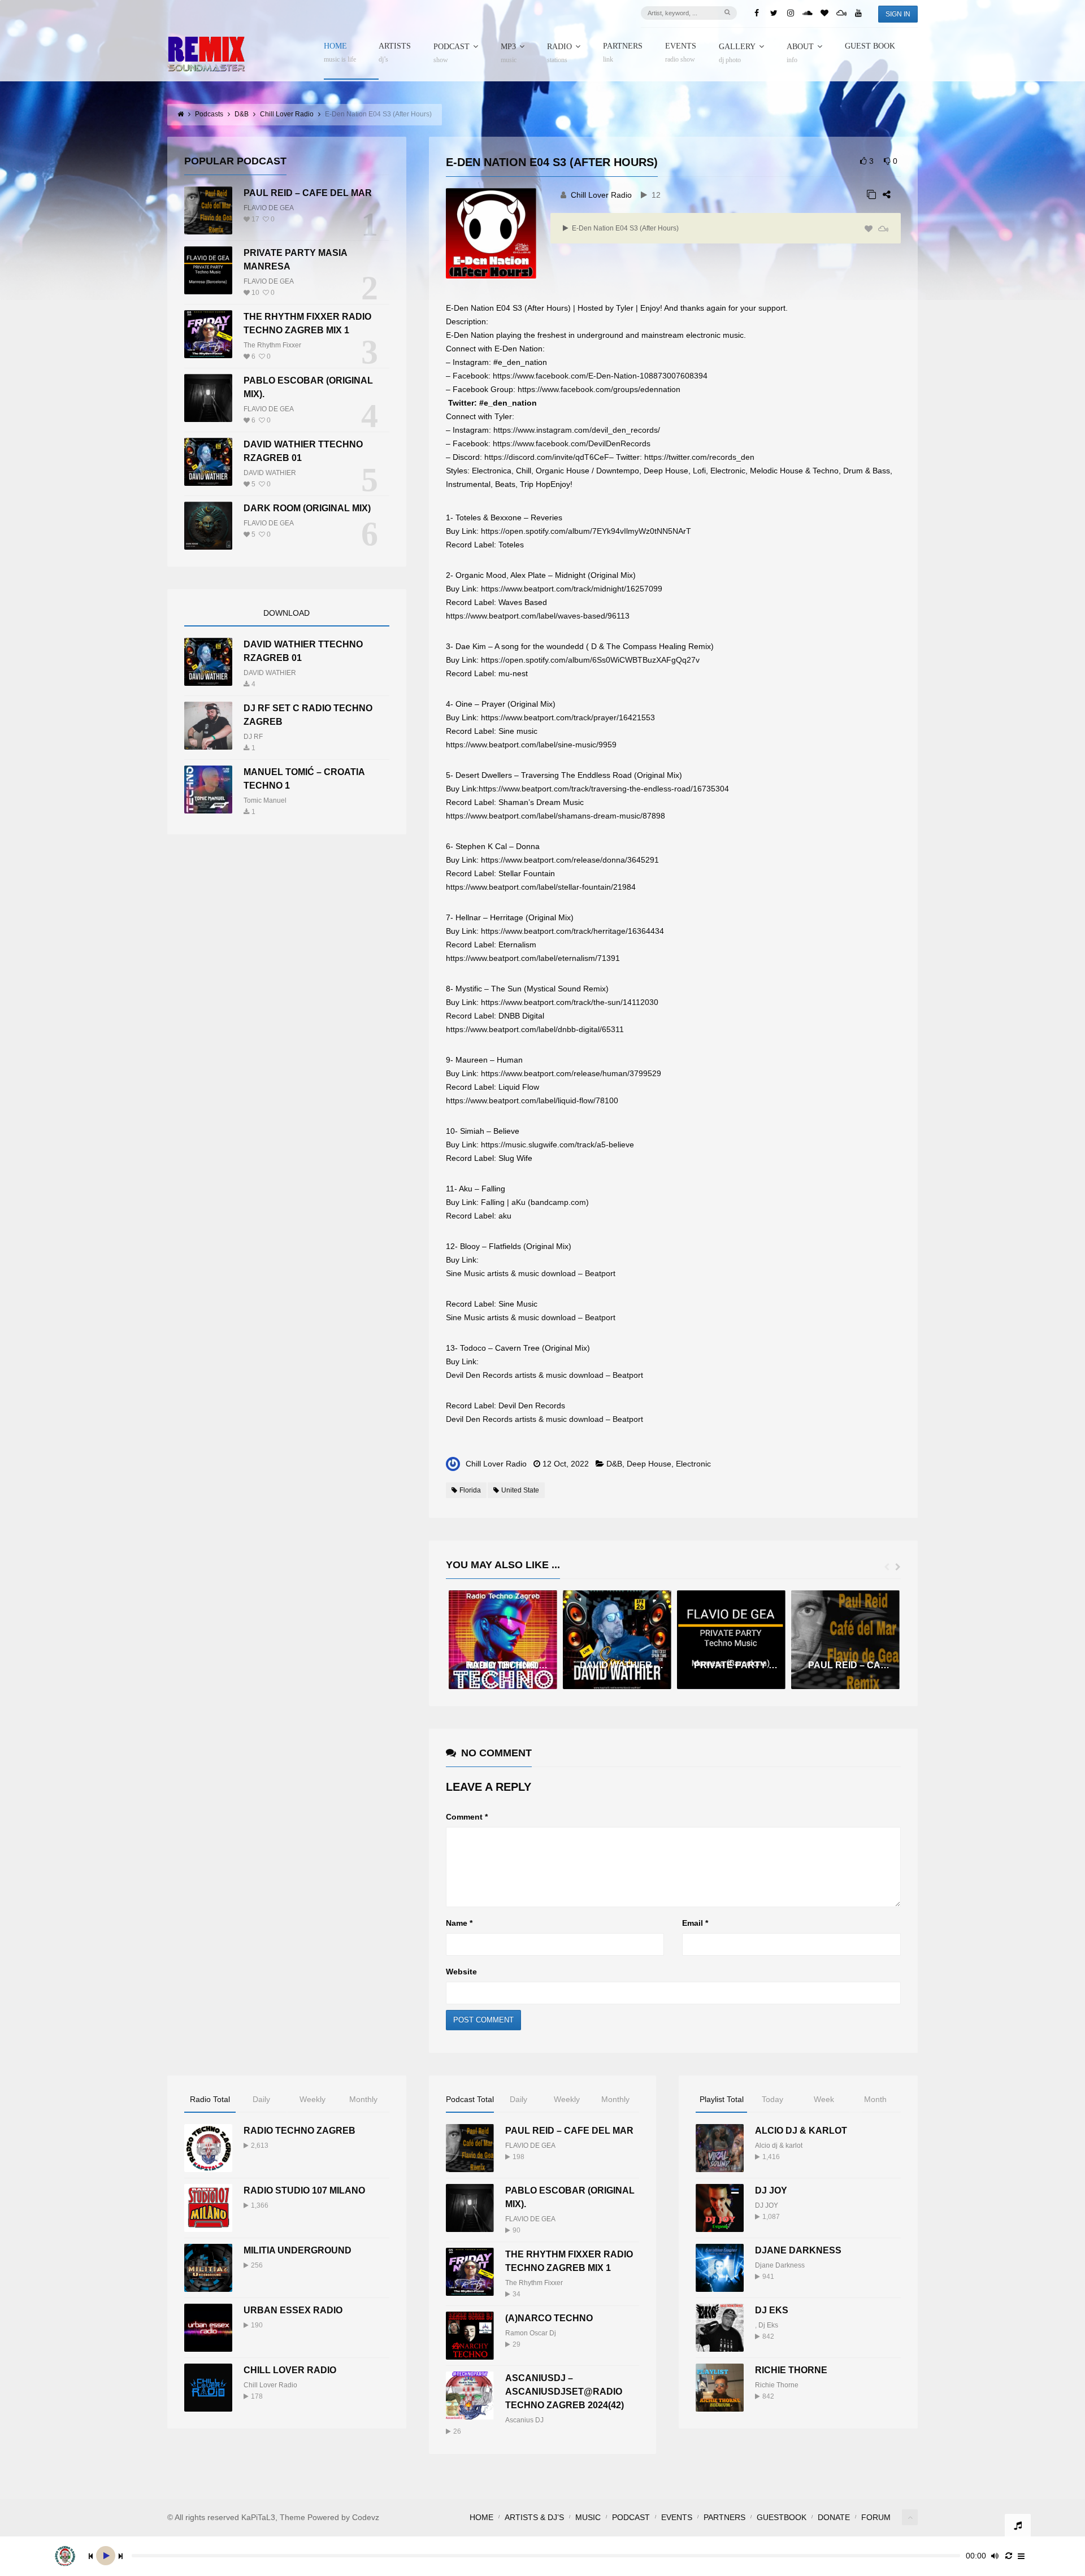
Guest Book (870, 46)
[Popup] (871, 195)
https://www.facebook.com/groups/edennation (599, 389)
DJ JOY (771, 2190)
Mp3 (509, 53)
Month (875, 2099)
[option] (503, 1640)
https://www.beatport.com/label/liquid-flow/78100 (532, 1100)
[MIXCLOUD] (883, 229)
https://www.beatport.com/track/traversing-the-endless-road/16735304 (604, 789)
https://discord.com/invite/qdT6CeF (547, 457)
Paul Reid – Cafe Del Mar (308, 193)
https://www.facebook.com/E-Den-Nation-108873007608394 (600, 376)
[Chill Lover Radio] (208, 2388)
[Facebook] (757, 13)
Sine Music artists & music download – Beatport (531, 1273)
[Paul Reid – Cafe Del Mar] (208, 210)
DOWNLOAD (287, 613)
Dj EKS (772, 2310)
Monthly (363, 2099)
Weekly (313, 2099)
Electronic (693, 1464)
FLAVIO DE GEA (269, 208)
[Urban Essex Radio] (208, 2328)
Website (461, 1972)
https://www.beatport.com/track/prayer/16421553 (568, 717)
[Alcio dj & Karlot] (720, 2148)
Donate (834, 2517)
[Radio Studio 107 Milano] (208, 2208)
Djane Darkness (798, 2250)
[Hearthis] (824, 13)
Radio (559, 53)
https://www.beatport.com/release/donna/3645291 (570, 860)
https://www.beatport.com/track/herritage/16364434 (572, 931)
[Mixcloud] (841, 13)
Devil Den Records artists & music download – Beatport (544, 1375)
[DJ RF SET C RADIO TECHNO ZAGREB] (208, 726)
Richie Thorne (791, 2370)
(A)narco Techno (549, 2318)
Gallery (737, 53)
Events (681, 53)
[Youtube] (858, 13)
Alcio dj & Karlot (801, 2131)
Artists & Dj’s (534, 2517)
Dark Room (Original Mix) (307, 508)
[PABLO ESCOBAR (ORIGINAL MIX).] (208, 398)
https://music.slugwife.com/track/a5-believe (557, 1145)
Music (588, 2517)
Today (772, 2099)
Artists (395, 53)
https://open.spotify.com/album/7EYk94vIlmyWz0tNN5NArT (586, 531)
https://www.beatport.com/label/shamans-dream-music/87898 (555, 816)
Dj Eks (768, 2325)
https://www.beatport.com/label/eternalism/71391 (533, 958)
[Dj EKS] (720, 2328)
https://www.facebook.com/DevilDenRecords (572, 443)
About (800, 53)
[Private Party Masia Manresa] (208, 270)
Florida (470, 1490)
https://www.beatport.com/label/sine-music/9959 (531, 745)
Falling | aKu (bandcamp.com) (535, 1202)
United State (520, 1490)
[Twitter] (774, 13)
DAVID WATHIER (270, 473)
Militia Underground (298, 2250)
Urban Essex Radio (293, 2310)
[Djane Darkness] (720, 2268)
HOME (340, 53)
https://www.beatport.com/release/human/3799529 (571, 1073)
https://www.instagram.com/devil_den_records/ (577, 430)
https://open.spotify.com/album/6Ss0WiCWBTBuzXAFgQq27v (590, 660)
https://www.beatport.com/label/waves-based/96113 (538, 616)
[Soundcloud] (808, 13)
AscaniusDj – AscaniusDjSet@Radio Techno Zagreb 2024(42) (565, 2392)
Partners (623, 53)
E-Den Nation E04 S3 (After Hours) (624, 228)
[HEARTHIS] (869, 229)
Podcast (452, 53)
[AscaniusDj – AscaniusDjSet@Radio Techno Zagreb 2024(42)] (470, 2396)
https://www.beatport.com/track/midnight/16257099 (572, 589)
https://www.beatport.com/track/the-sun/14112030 (570, 1002)
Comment (467, 1817)
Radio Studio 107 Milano (304, 2190)
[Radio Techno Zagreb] (208, 2148)
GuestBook (782, 2517)
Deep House (649, 1464)
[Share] (887, 195)
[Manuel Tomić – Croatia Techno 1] (208, 789)
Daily (261, 2099)
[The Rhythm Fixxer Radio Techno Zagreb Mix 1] (208, 334)
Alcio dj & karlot (779, 2146)
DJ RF (253, 737)
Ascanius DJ (524, 2420)
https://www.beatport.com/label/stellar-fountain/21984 (541, 887)
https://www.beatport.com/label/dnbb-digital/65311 (535, 1029)
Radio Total (210, 2099)
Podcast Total (470, 2099)
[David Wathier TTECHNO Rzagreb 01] (208, 462)
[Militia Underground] (208, 2268)
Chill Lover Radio (601, 195)
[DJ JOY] (720, 2208)
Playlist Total (722, 2099)
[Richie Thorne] (720, 2388)
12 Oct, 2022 (566, 1464)
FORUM (876, 2517)
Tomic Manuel (265, 800)
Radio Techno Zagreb (300, 2131)
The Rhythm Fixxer (272, 345)
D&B (614, 1464)
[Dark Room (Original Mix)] (208, 526)
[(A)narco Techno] (470, 2336)
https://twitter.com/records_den (699, 457)
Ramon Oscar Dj (531, 2333)
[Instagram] (791, 13)
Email (695, 1923)
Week (824, 2099)
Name (459, 1923)
